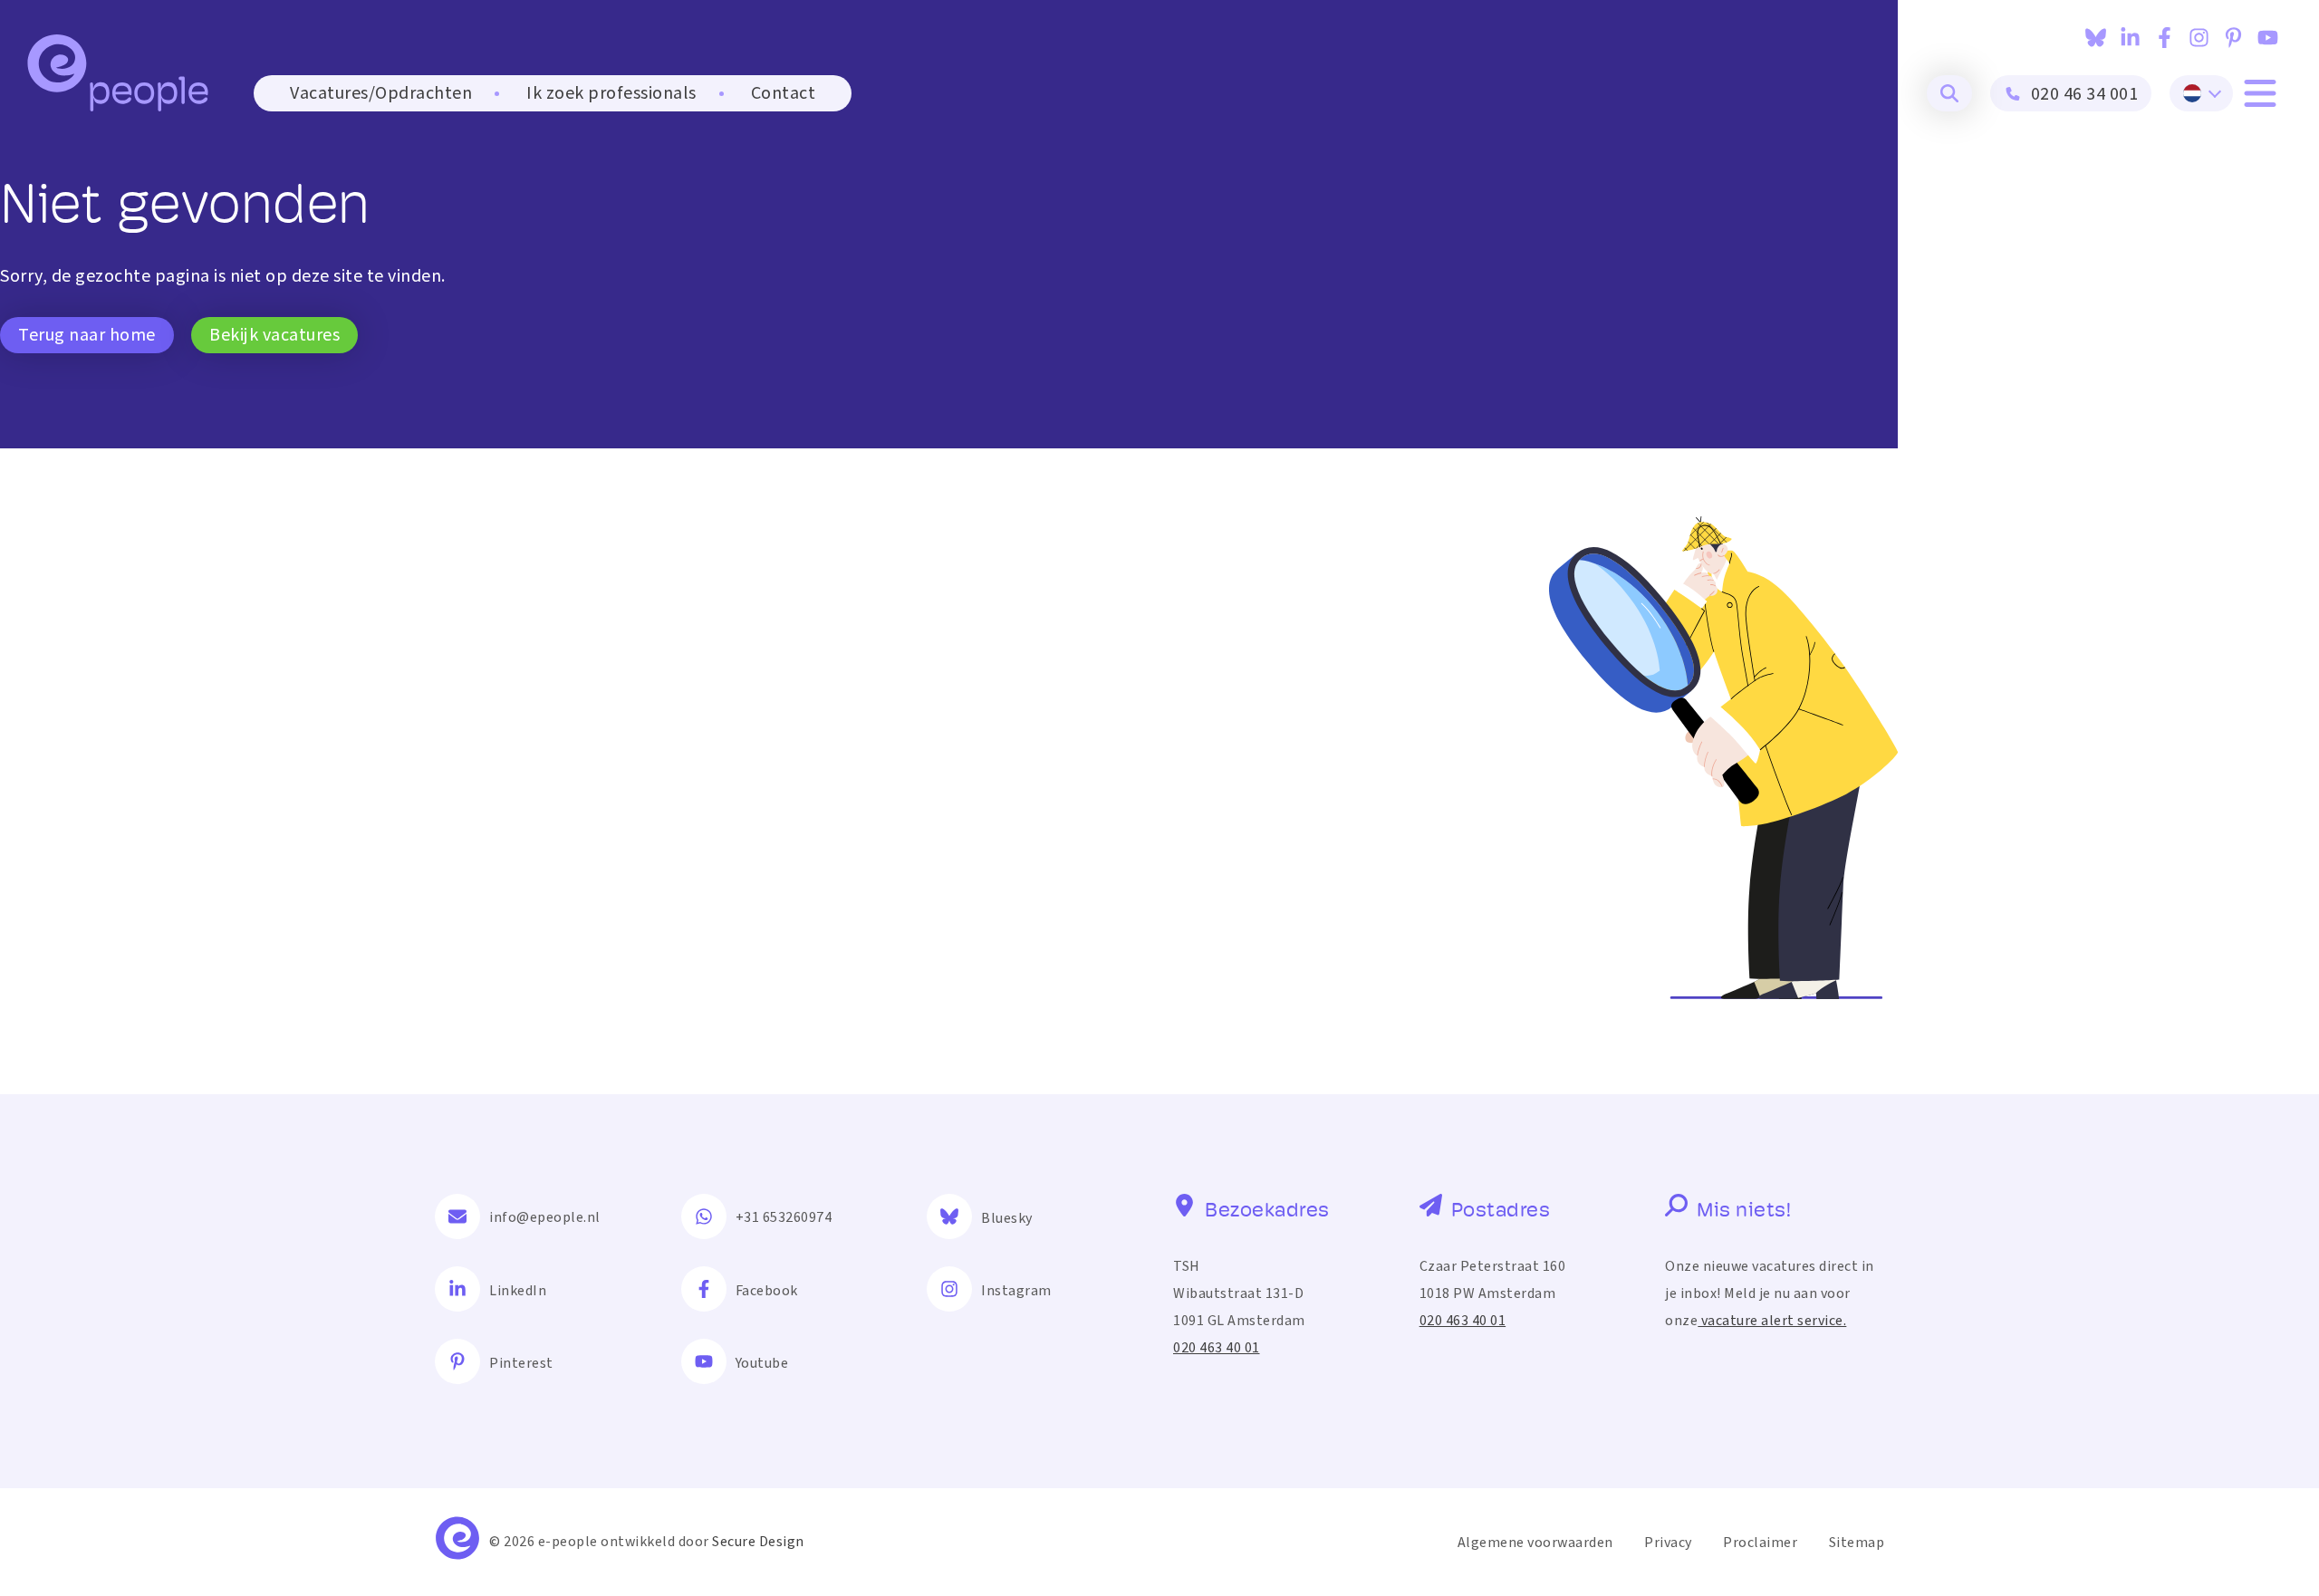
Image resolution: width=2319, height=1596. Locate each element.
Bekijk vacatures (274, 335)
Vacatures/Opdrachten (381, 93)
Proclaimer (1760, 1543)
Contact (784, 93)
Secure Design (758, 1542)
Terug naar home (87, 335)
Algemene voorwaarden (1535, 1543)
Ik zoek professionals (611, 93)
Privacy (1668, 1543)
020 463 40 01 (1217, 1348)
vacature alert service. (1772, 1321)
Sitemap (1857, 1543)
